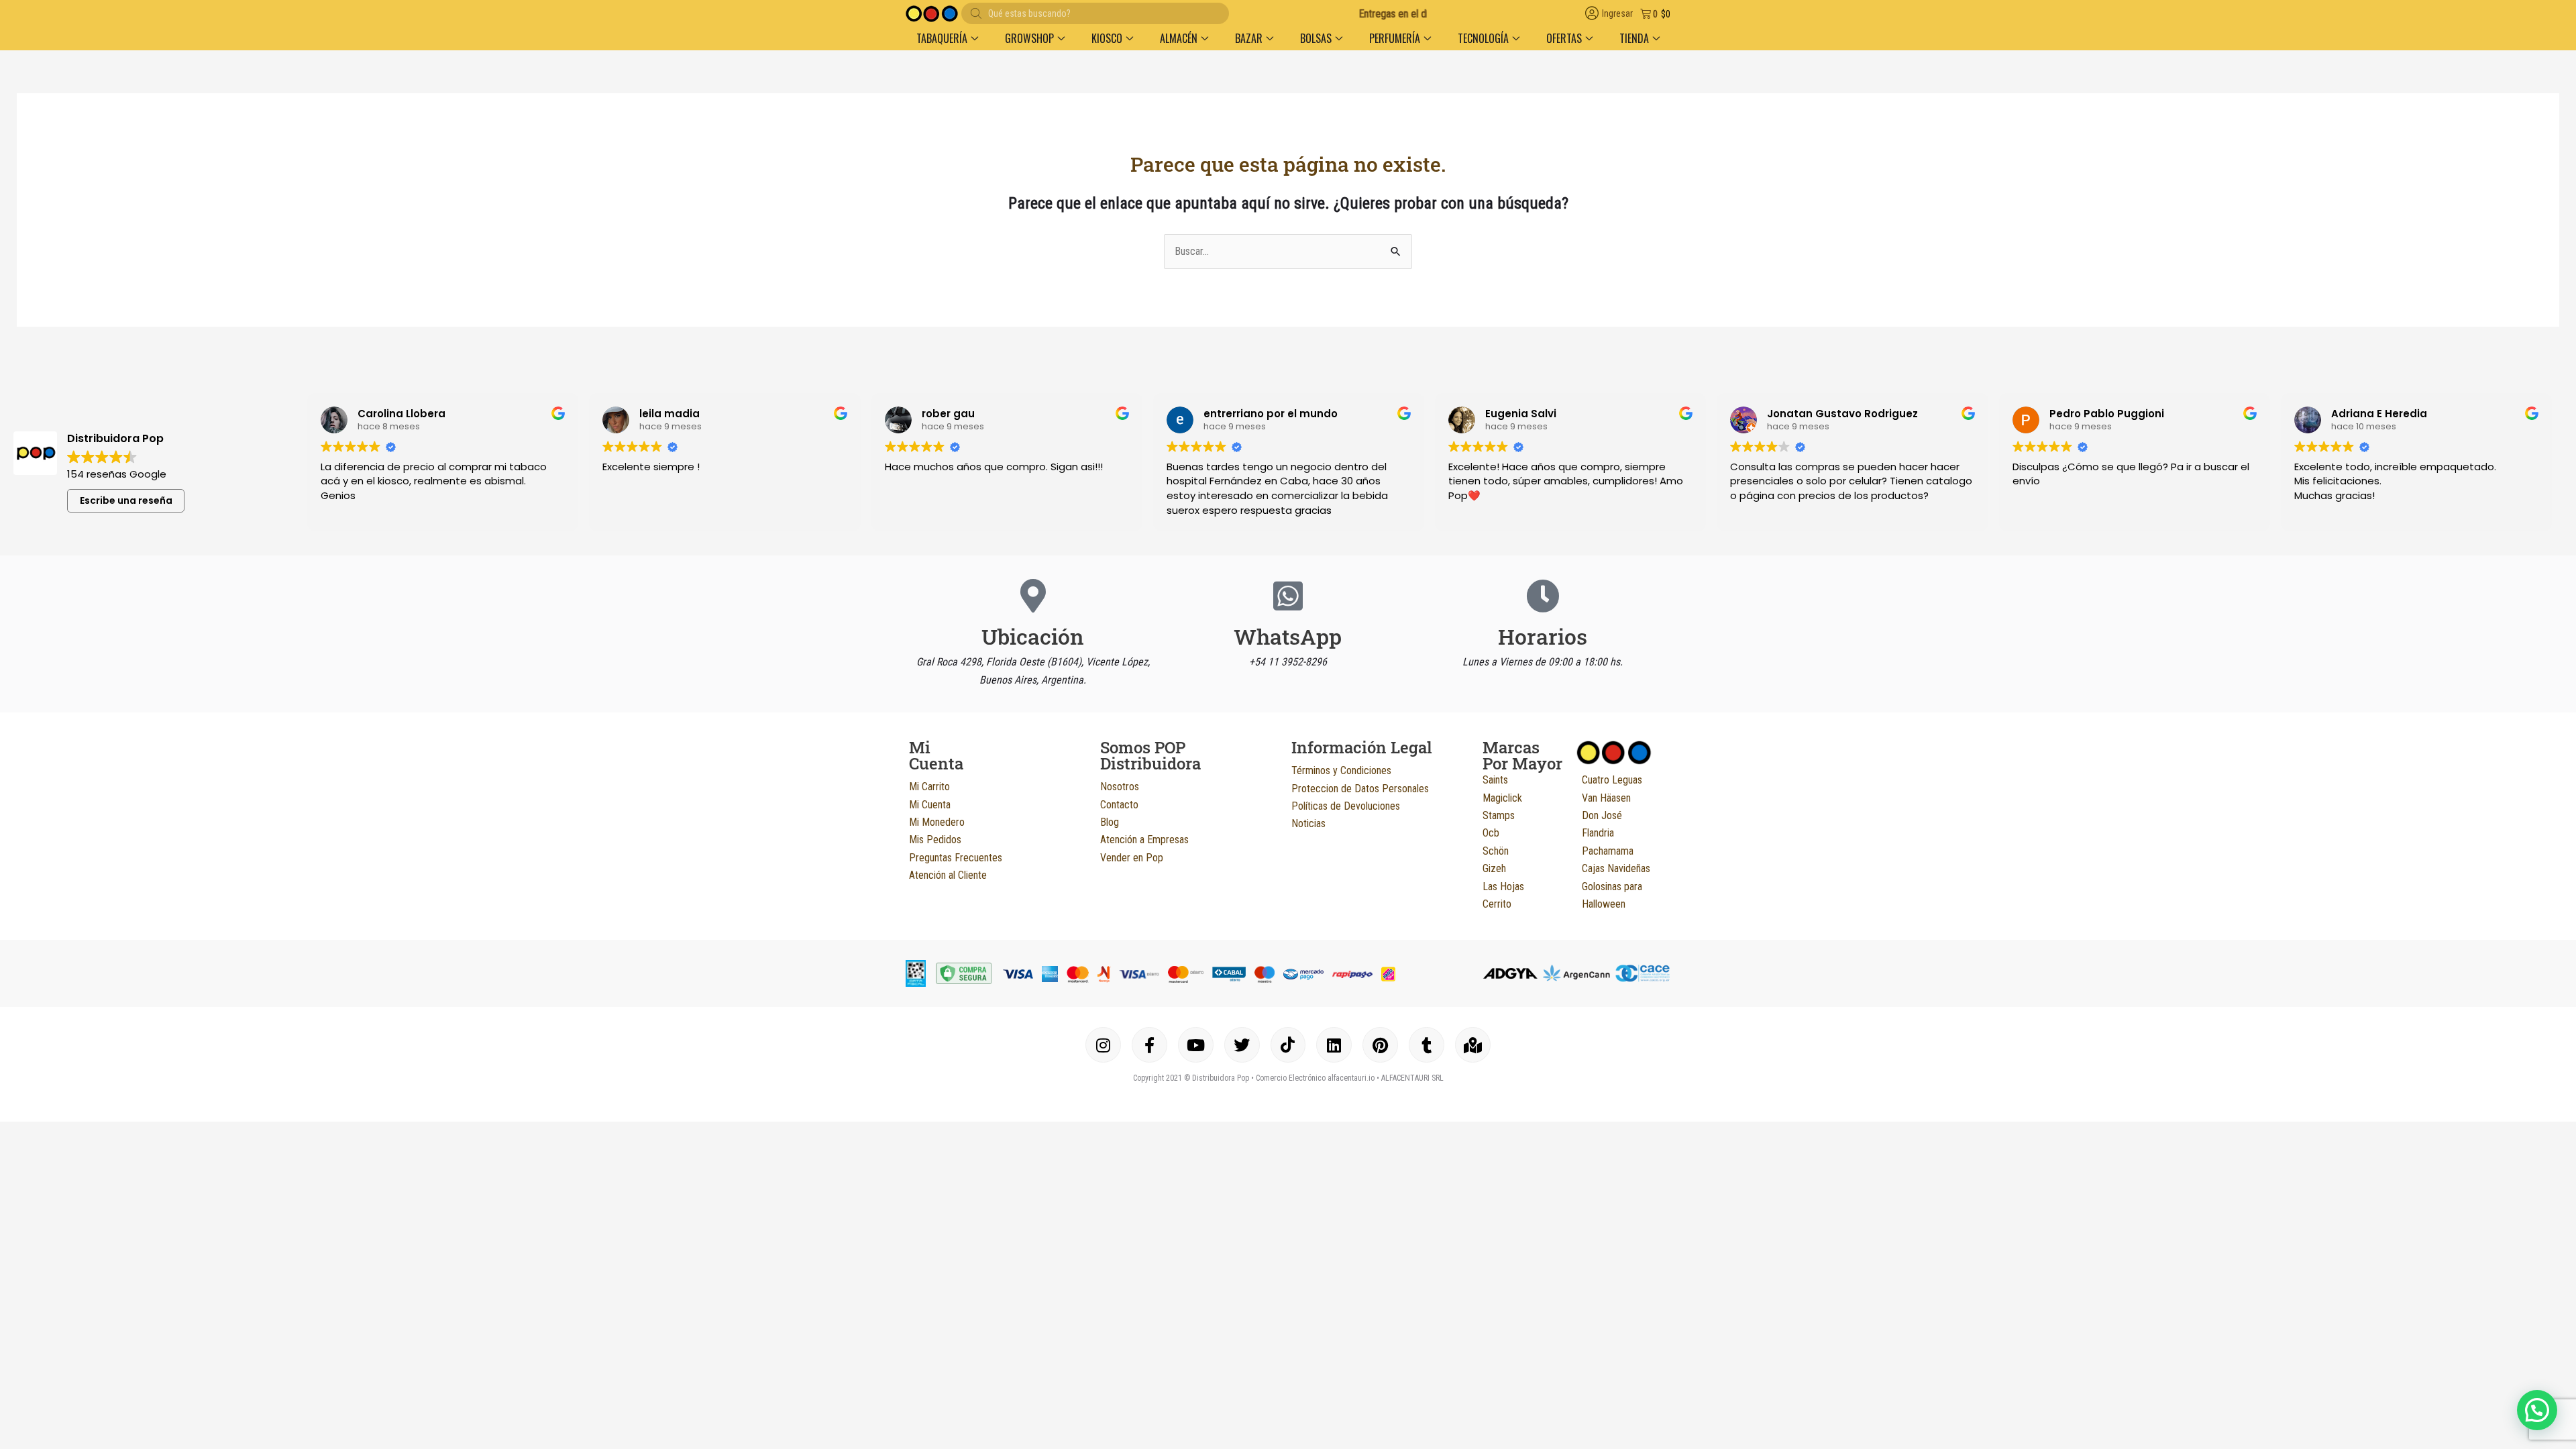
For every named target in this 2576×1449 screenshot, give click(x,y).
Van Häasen (1606, 798)
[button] (2537, 1410)
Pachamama (1608, 851)
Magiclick (1502, 798)
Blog (1110, 822)
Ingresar (1617, 14)
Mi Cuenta (930, 805)
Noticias (1308, 823)
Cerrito (1497, 904)
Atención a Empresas (1144, 840)
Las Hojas (1503, 887)
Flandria (1598, 833)
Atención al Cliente (948, 875)
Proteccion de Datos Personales (1360, 789)
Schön (1496, 851)
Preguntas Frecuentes (956, 858)
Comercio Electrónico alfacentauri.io (1315, 1078)
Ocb (1491, 833)
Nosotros (1120, 787)
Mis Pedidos (935, 840)
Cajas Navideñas (1616, 868)
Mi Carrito (929, 787)
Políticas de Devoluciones (1346, 806)
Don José (1602, 815)
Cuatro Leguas (1612, 780)
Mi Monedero (937, 822)
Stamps (1499, 815)
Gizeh (1494, 868)
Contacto (1119, 805)
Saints (1495, 780)
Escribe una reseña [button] (126, 500)
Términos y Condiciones (1341, 770)
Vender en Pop (1132, 858)
